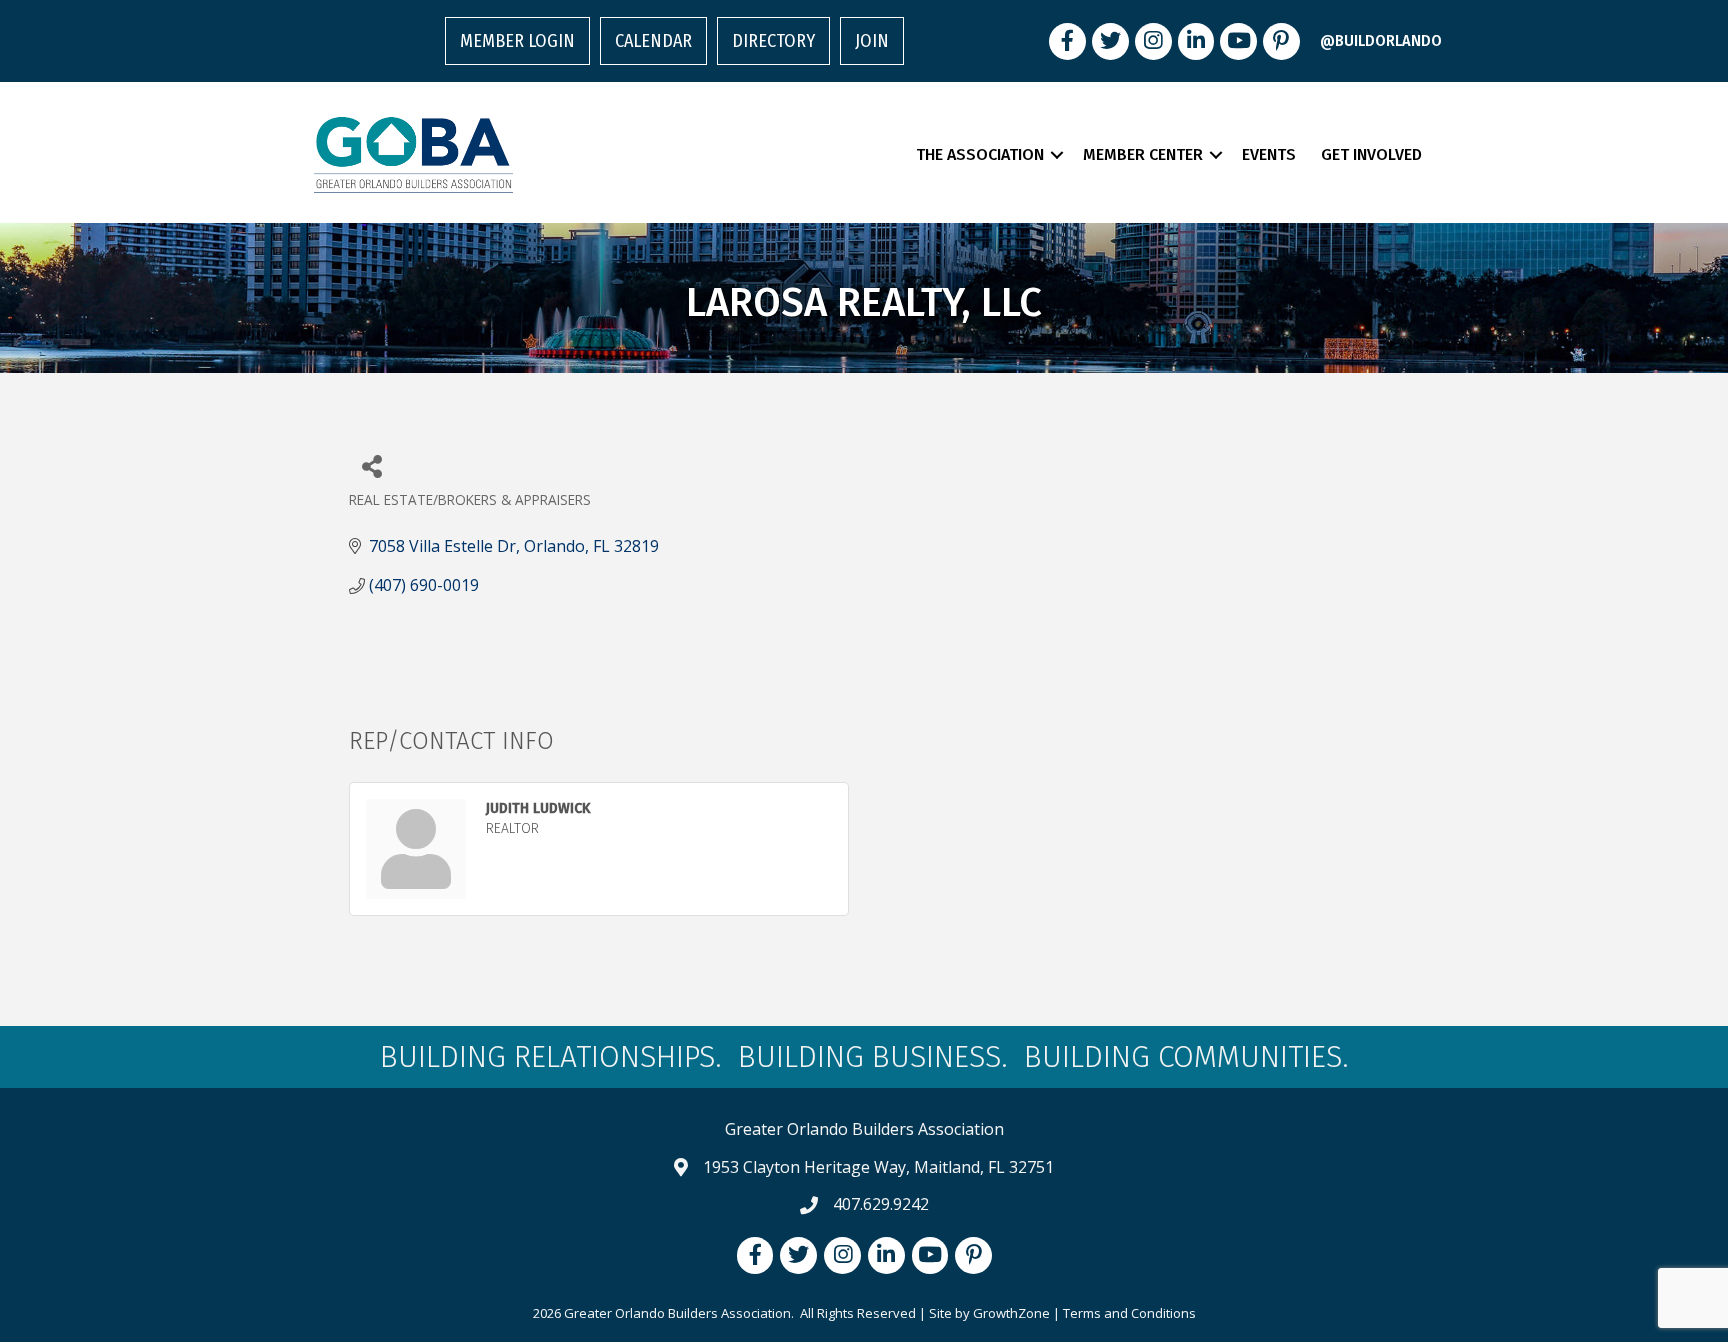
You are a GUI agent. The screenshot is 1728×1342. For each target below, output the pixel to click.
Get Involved (1371, 154)
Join (872, 41)
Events (1269, 154)
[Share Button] (371, 465)
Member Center (1143, 154)
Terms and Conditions (1129, 1313)
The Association (980, 154)
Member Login (517, 41)
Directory (773, 41)
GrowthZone (1011, 1313)
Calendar (653, 41)
